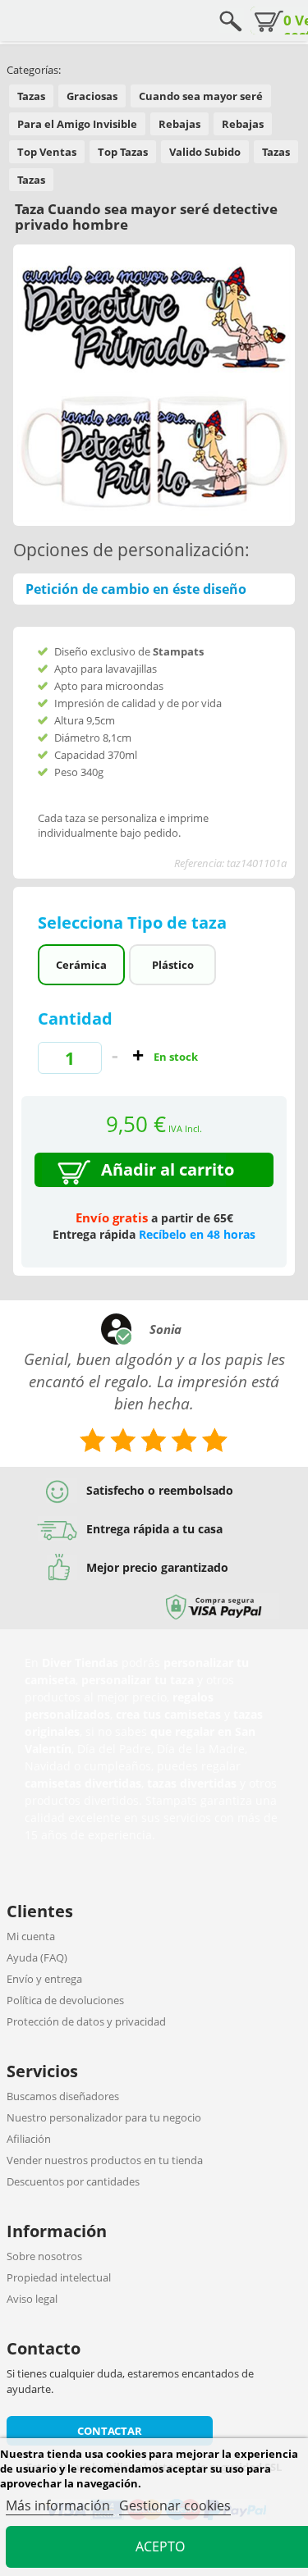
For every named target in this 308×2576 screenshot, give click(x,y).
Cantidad (75, 1019)
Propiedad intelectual (59, 2277)
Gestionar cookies (175, 2505)
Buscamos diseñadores (63, 2096)
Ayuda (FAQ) (37, 1957)
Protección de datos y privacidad (86, 2021)
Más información (60, 2505)
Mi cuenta (31, 1936)
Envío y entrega (44, 1979)
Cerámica (81, 965)
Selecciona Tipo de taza (134, 923)
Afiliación (29, 2139)
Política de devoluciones (65, 2000)
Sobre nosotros (44, 2256)
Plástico (173, 965)
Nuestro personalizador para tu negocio (104, 2117)
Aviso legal (32, 2299)
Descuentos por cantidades (73, 2181)
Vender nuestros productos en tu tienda (105, 2160)
